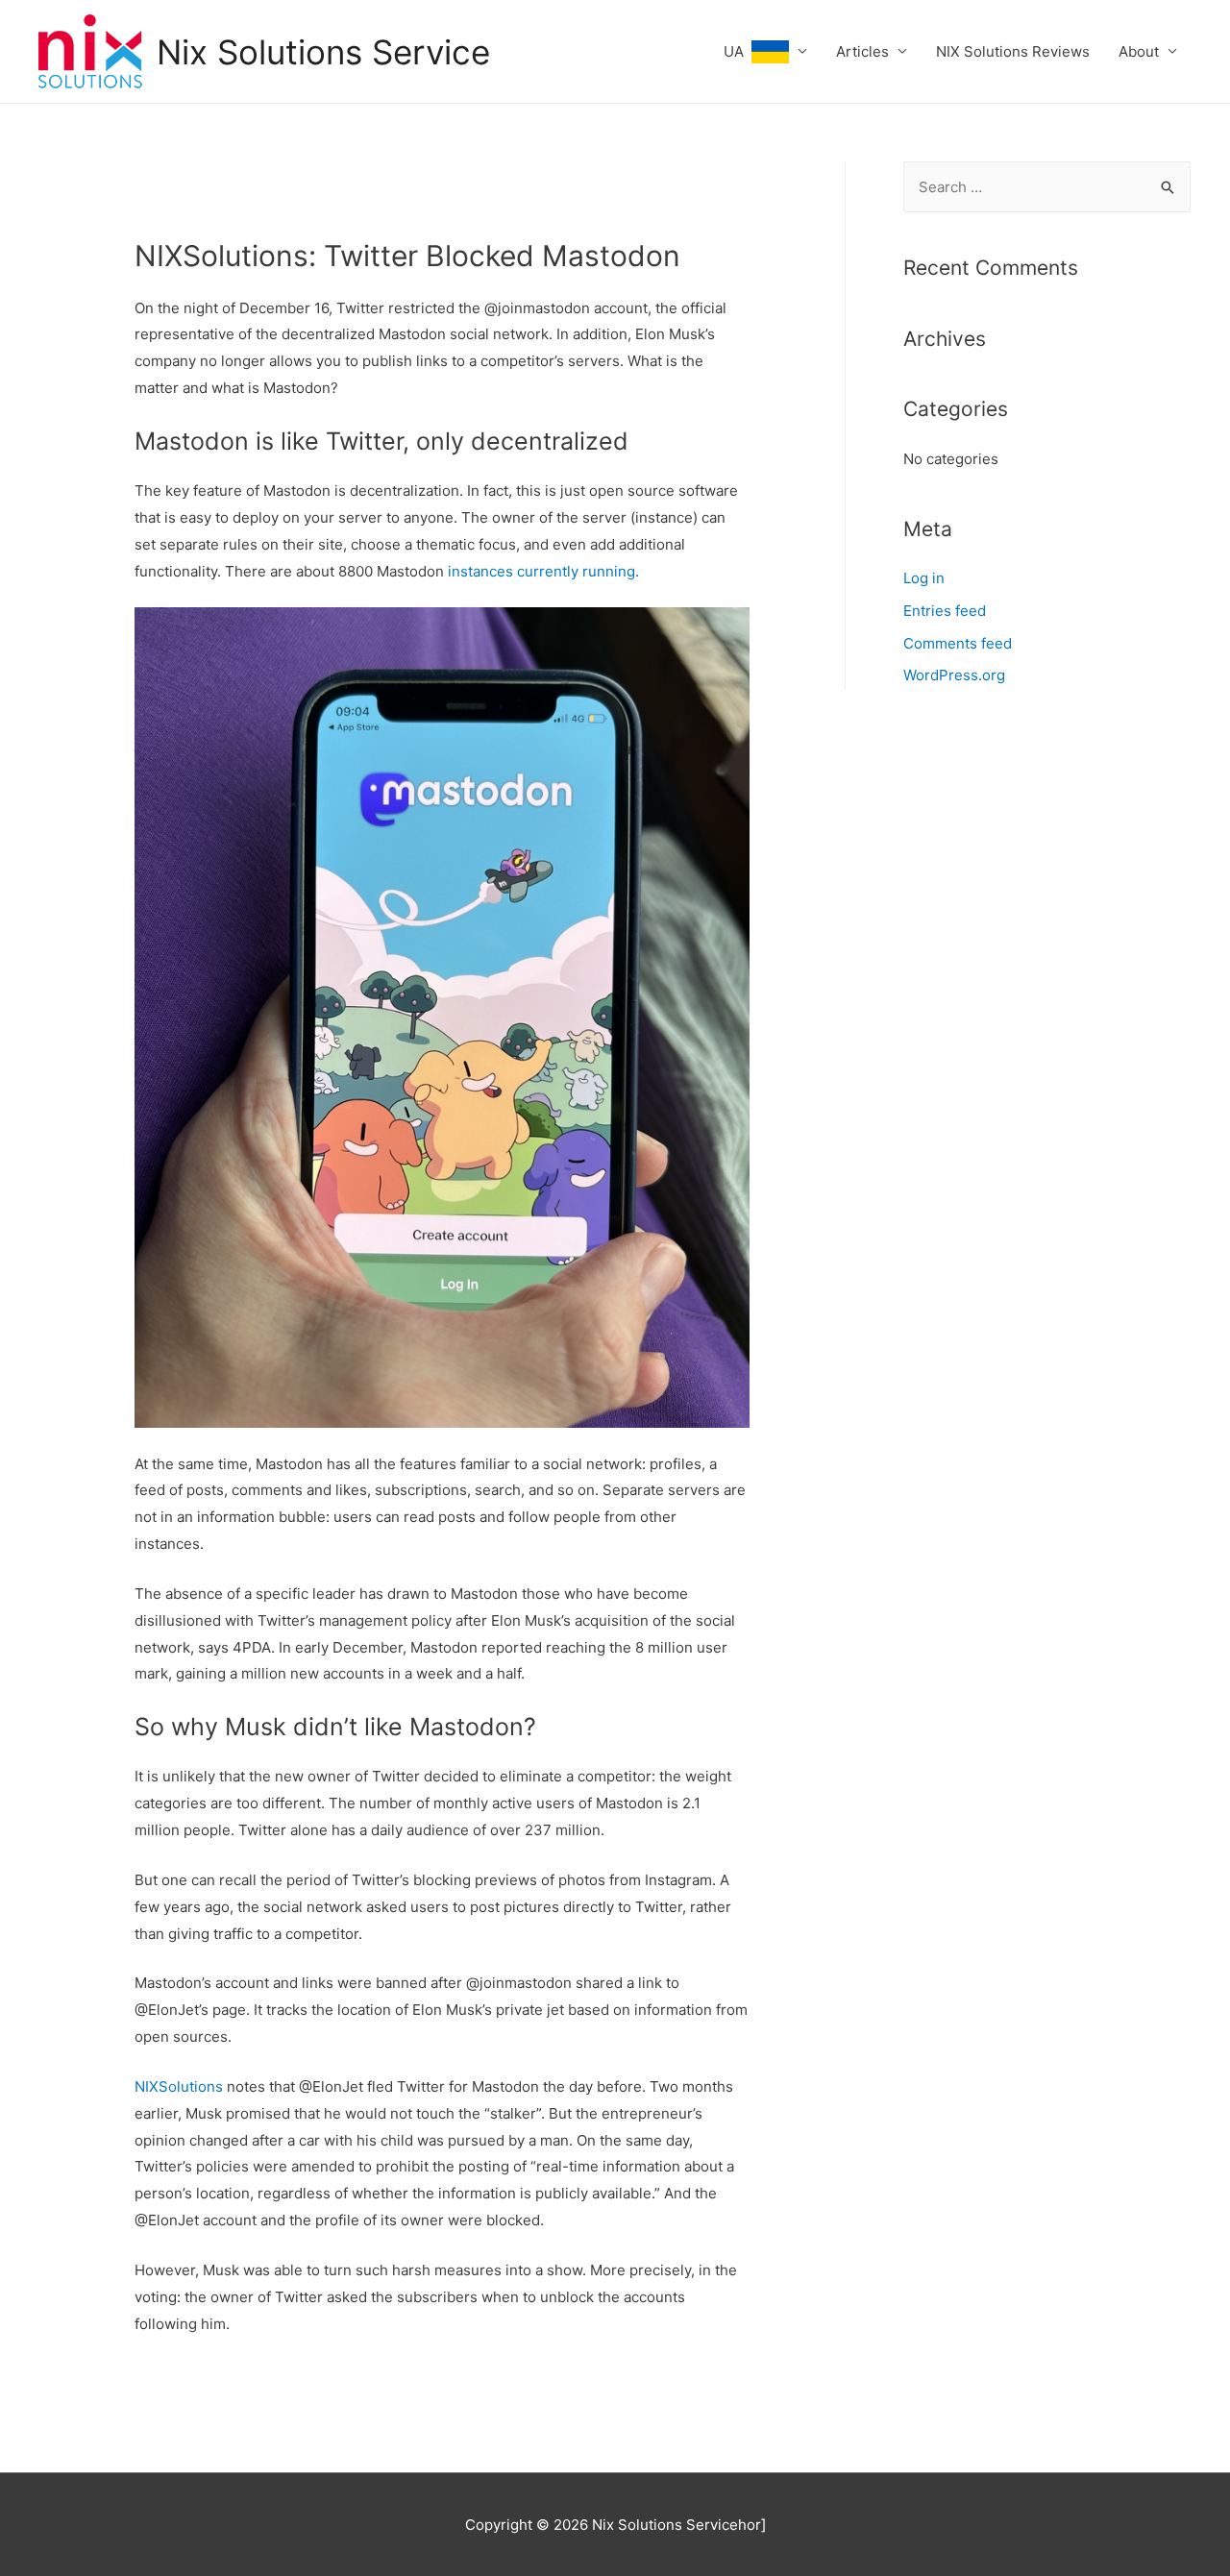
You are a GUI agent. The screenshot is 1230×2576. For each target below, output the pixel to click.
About (1139, 51)
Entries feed (945, 611)
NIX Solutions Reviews (1013, 51)
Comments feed (958, 643)
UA (738, 51)
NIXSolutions (179, 2086)
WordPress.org (954, 675)
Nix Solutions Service (323, 52)
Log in (924, 578)
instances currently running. (541, 571)
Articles (862, 51)
